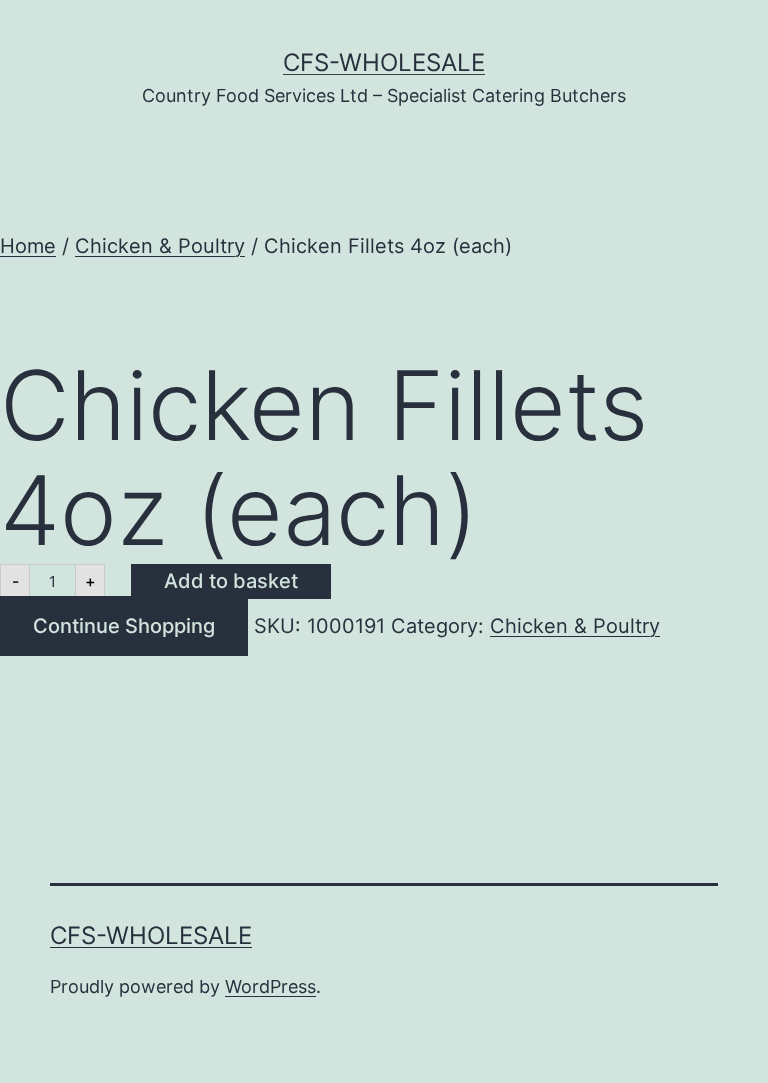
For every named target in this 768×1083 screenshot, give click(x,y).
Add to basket (231, 581)
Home (28, 246)
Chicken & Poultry (160, 246)
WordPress (270, 986)
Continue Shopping (124, 626)
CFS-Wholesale (384, 62)
